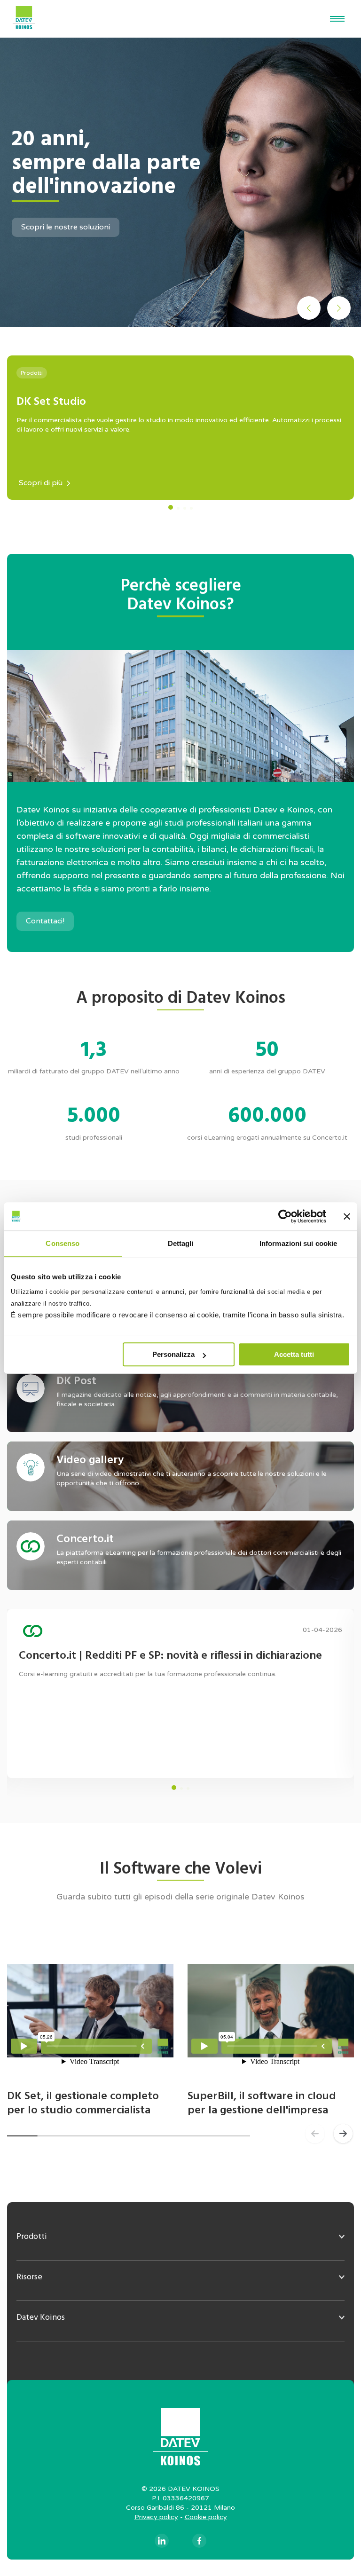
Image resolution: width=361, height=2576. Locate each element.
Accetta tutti (294, 1354)
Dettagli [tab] (181, 1243)
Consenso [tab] (63, 1243)
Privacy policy (156, 2517)
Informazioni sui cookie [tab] (298, 1243)
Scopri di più (41, 483)
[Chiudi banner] (347, 1216)
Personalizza (173, 1354)
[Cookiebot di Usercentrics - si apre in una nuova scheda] (285, 1216)
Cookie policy (206, 2517)
